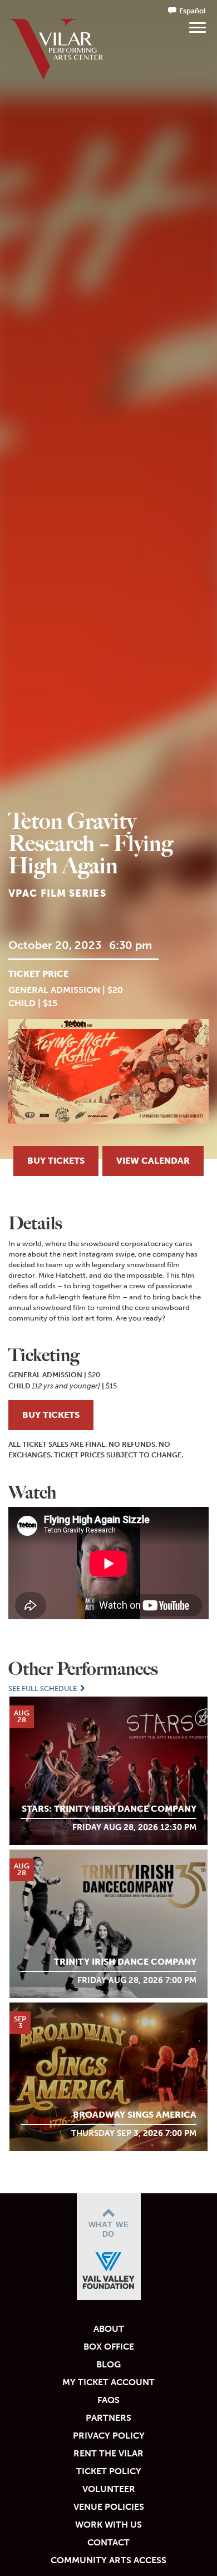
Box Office (109, 2347)
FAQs (108, 2400)
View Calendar (153, 1161)
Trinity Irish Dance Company (125, 1962)
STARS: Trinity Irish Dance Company (109, 1809)
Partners (108, 2418)
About (109, 2329)
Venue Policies (109, 2507)
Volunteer (109, 2489)
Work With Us (108, 2525)
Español (193, 11)
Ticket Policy (109, 2471)
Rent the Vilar (108, 2453)
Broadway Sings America (135, 2115)
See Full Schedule (43, 1689)
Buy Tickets (56, 1161)
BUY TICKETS (51, 1415)
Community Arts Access (108, 2560)
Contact (108, 2542)
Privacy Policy (109, 2436)
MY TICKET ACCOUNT (108, 2382)
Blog (108, 2364)
